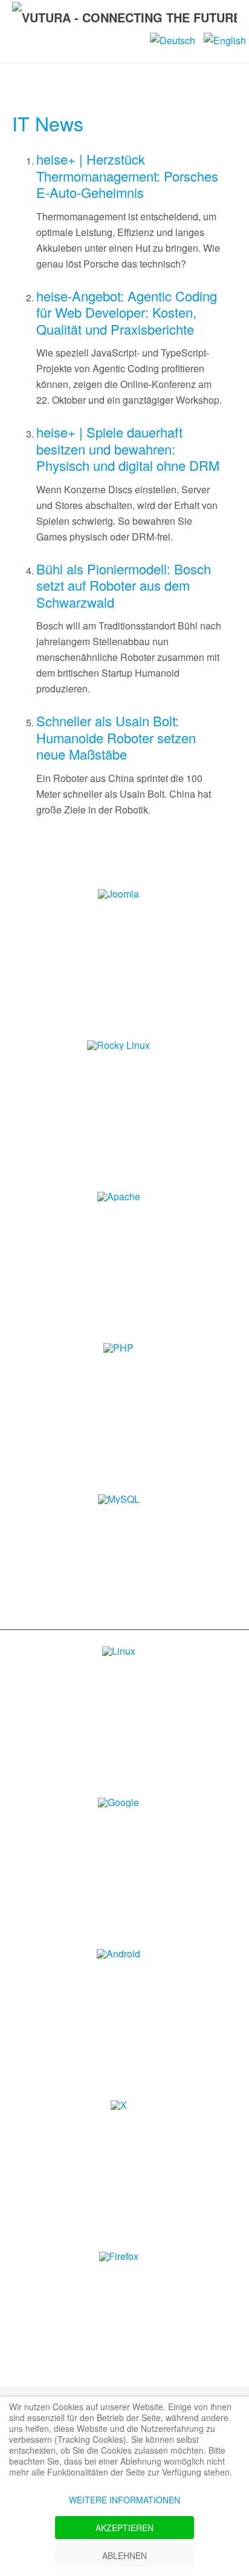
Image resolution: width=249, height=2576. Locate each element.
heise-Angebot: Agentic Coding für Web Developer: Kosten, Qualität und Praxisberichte (127, 312)
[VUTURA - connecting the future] (124, 16)
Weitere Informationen (124, 2500)
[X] (119, 2104)
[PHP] (118, 1347)
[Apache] (119, 1196)
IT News (48, 123)
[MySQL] (119, 1498)
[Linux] (119, 1650)
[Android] (118, 1953)
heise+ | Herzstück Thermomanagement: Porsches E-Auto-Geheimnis (127, 176)
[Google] (118, 1802)
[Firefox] (119, 2256)
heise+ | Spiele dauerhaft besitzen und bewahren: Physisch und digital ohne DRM (128, 448)
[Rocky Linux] (118, 1044)
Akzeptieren (124, 2528)
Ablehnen (124, 2555)
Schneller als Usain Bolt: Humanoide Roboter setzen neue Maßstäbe (116, 737)
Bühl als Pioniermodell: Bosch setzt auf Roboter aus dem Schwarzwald (124, 585)
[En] (225, 39)
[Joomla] (118, 893)
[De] (174, 39)
